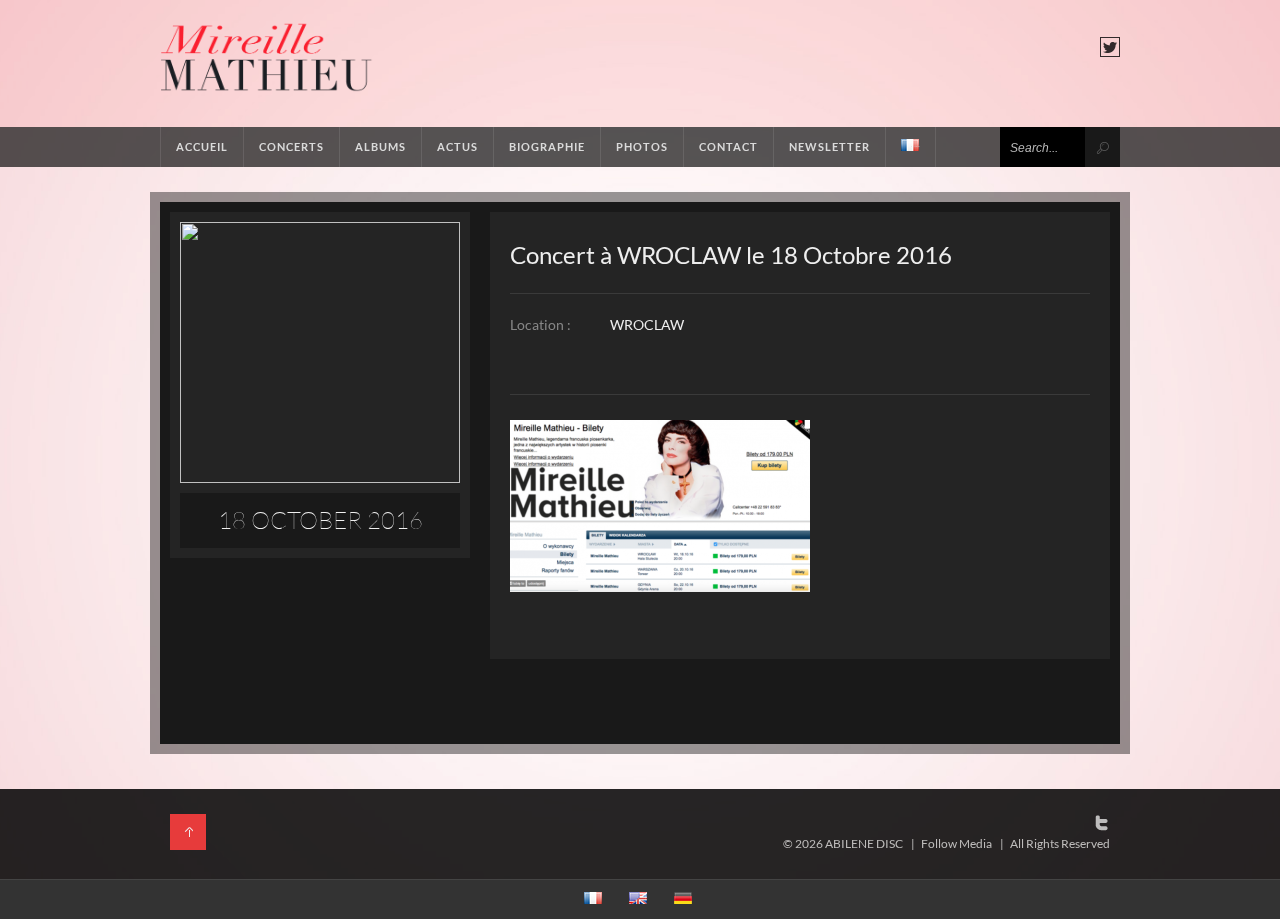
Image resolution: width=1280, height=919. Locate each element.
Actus (457, 146)
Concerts (291, 146)
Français (911, 147)
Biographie (547, 146)
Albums (380, 146)
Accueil (202, 146)
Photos (642, 146)
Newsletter (829, 146)
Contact (728, 146)
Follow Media (956, 843)
